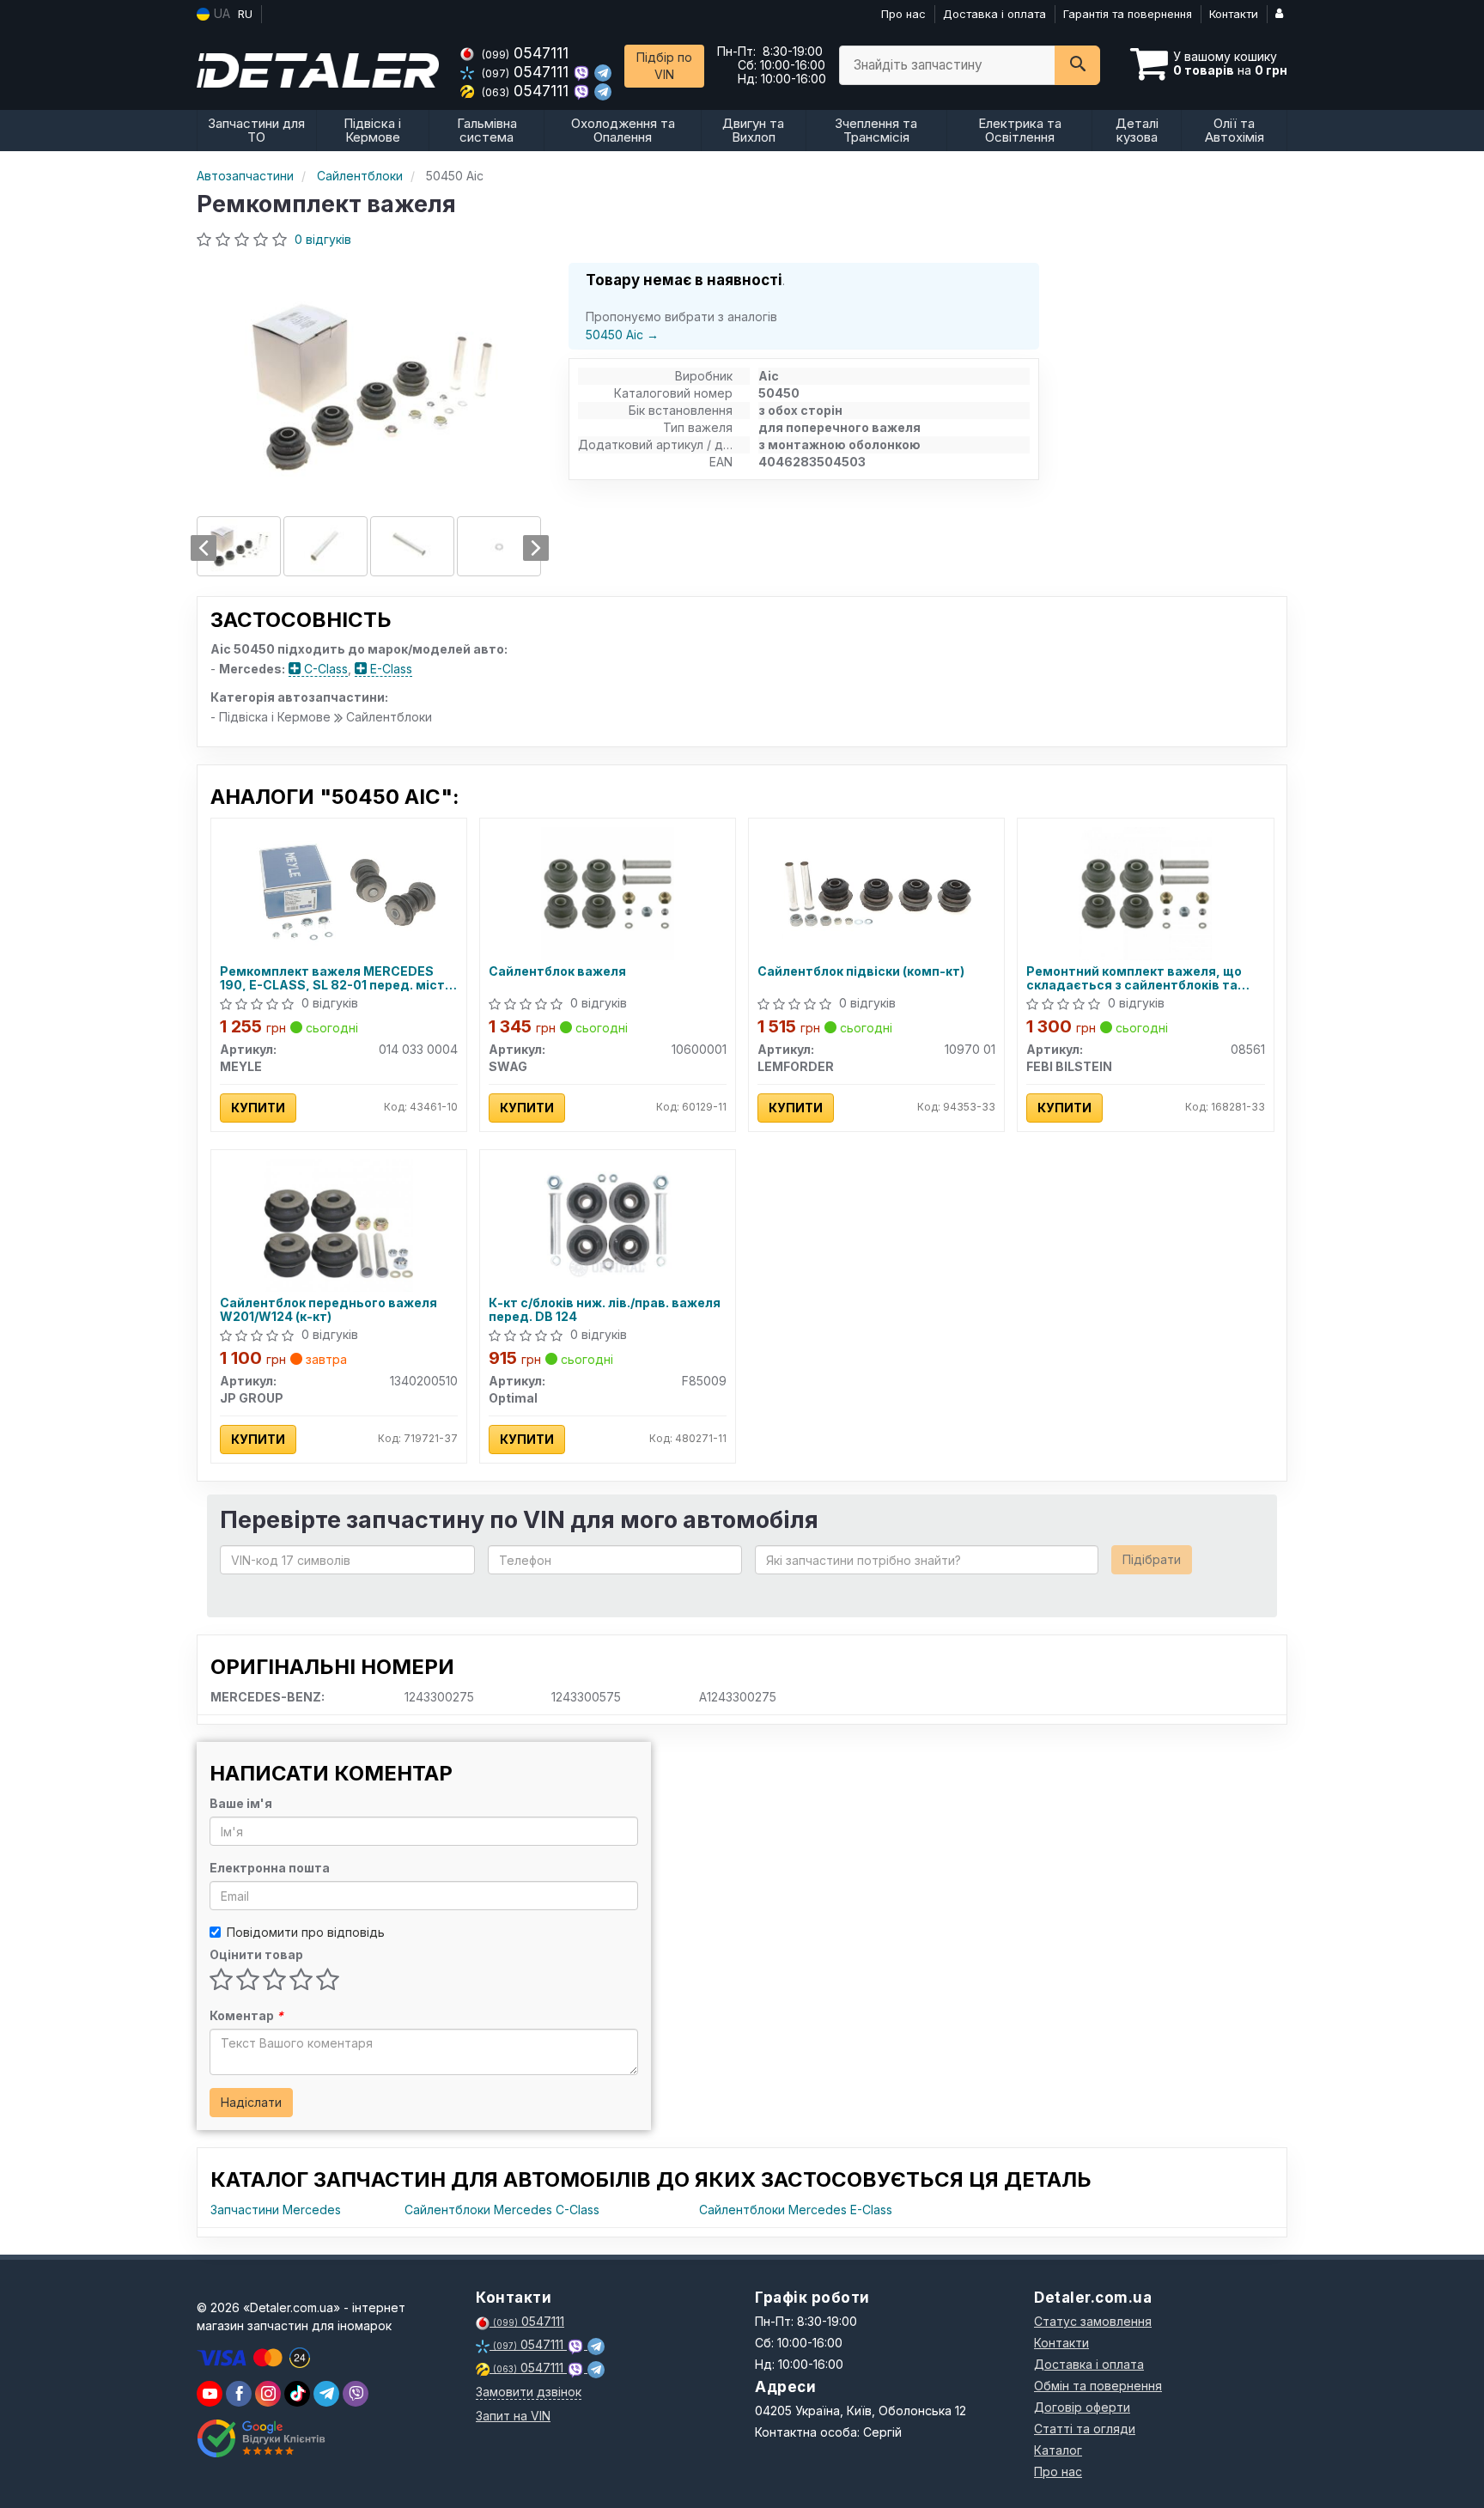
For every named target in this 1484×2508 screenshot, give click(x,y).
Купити (258, 1108)
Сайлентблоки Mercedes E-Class (796, 2210)
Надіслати (251, 2102)
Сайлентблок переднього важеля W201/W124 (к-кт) (328, 1309)
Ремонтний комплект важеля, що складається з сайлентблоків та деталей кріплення (1134, 978)
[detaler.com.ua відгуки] (263, 2438)
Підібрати (1152, 1559)
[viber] (239, 2394)
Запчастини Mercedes (276, 2210)
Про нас (903, 14)
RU (245, 14)
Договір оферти (1082, 2407)
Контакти (1234, 14)
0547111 (525, 53)
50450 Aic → (622, 335)
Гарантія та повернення (1128, 14)
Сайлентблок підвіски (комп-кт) (861, 971)
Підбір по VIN (664, 66)
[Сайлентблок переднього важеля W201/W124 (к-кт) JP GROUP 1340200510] (339, 1224)
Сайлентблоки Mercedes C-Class (502, 2210)
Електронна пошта (270, 1868)
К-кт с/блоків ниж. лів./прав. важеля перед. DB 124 (605, 1309)
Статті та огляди (1085, 2429)
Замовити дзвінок (529, 2392)
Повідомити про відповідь (306, 1932)
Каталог (1058, 2450)
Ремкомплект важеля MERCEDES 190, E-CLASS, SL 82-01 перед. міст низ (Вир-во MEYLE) (332, 978)
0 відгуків (323, 239)
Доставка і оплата (994, 14)
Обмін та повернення (1098, 2386)
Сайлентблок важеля (557, 971)
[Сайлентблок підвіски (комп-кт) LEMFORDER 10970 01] (877, 892)
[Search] (1077, 65)
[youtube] (210, 2394)
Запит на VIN (513, 2416)
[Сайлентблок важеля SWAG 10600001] (608, 892)
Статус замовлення (1093, 2321)
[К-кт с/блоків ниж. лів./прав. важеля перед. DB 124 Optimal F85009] (608, 1224)
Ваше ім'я (241, 1803)
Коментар (246, 2015)
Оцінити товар (256, 1954)
